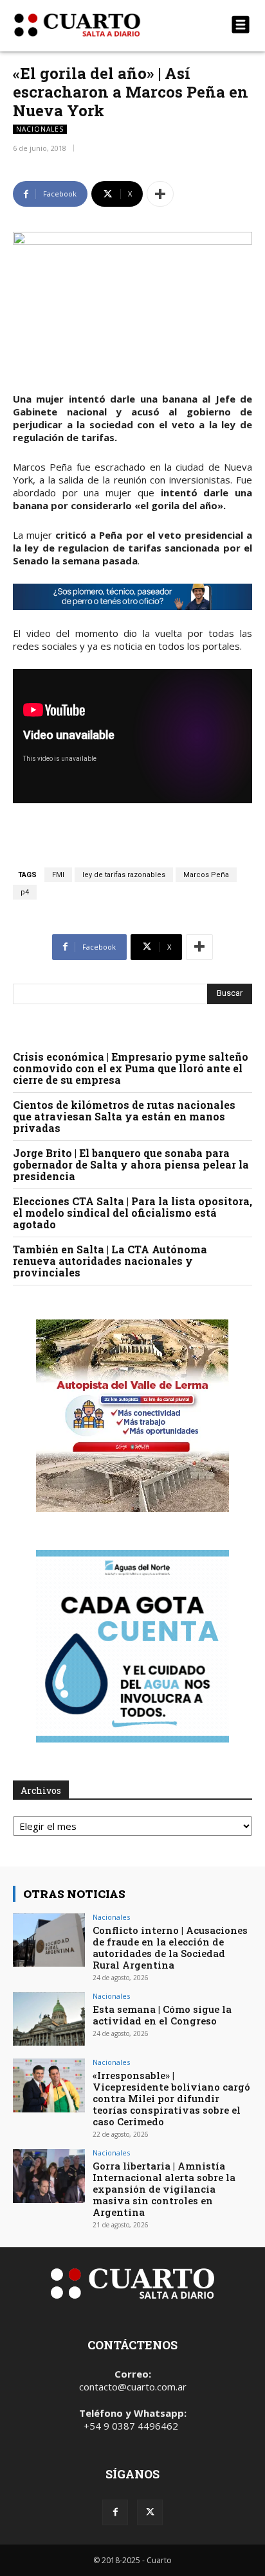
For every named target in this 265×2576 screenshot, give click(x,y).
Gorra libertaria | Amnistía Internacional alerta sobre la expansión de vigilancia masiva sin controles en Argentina (164, 2189)
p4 (25, 892)
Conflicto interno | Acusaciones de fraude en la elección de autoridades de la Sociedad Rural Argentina (170, 1947)
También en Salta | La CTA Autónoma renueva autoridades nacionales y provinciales (110, 1261)
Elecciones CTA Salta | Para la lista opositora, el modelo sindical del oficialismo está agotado (132, 1213)
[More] (160, 194)
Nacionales (40, 129)
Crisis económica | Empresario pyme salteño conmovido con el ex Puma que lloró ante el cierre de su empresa (131, 1068)
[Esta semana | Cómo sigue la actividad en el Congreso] (49, 2019)
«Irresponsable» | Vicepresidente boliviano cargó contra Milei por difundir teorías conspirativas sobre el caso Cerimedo (171, 2098)
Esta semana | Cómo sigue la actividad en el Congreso (162, 2015)
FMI (58, 875)
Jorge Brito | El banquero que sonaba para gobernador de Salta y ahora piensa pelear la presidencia (131, 1164)
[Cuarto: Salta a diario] (96, 25)
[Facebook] (115, 2512)
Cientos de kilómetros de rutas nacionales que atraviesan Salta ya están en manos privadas (124, 1116)
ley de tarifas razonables (124, 875)
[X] (150, 2512)
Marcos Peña (206, 875)
